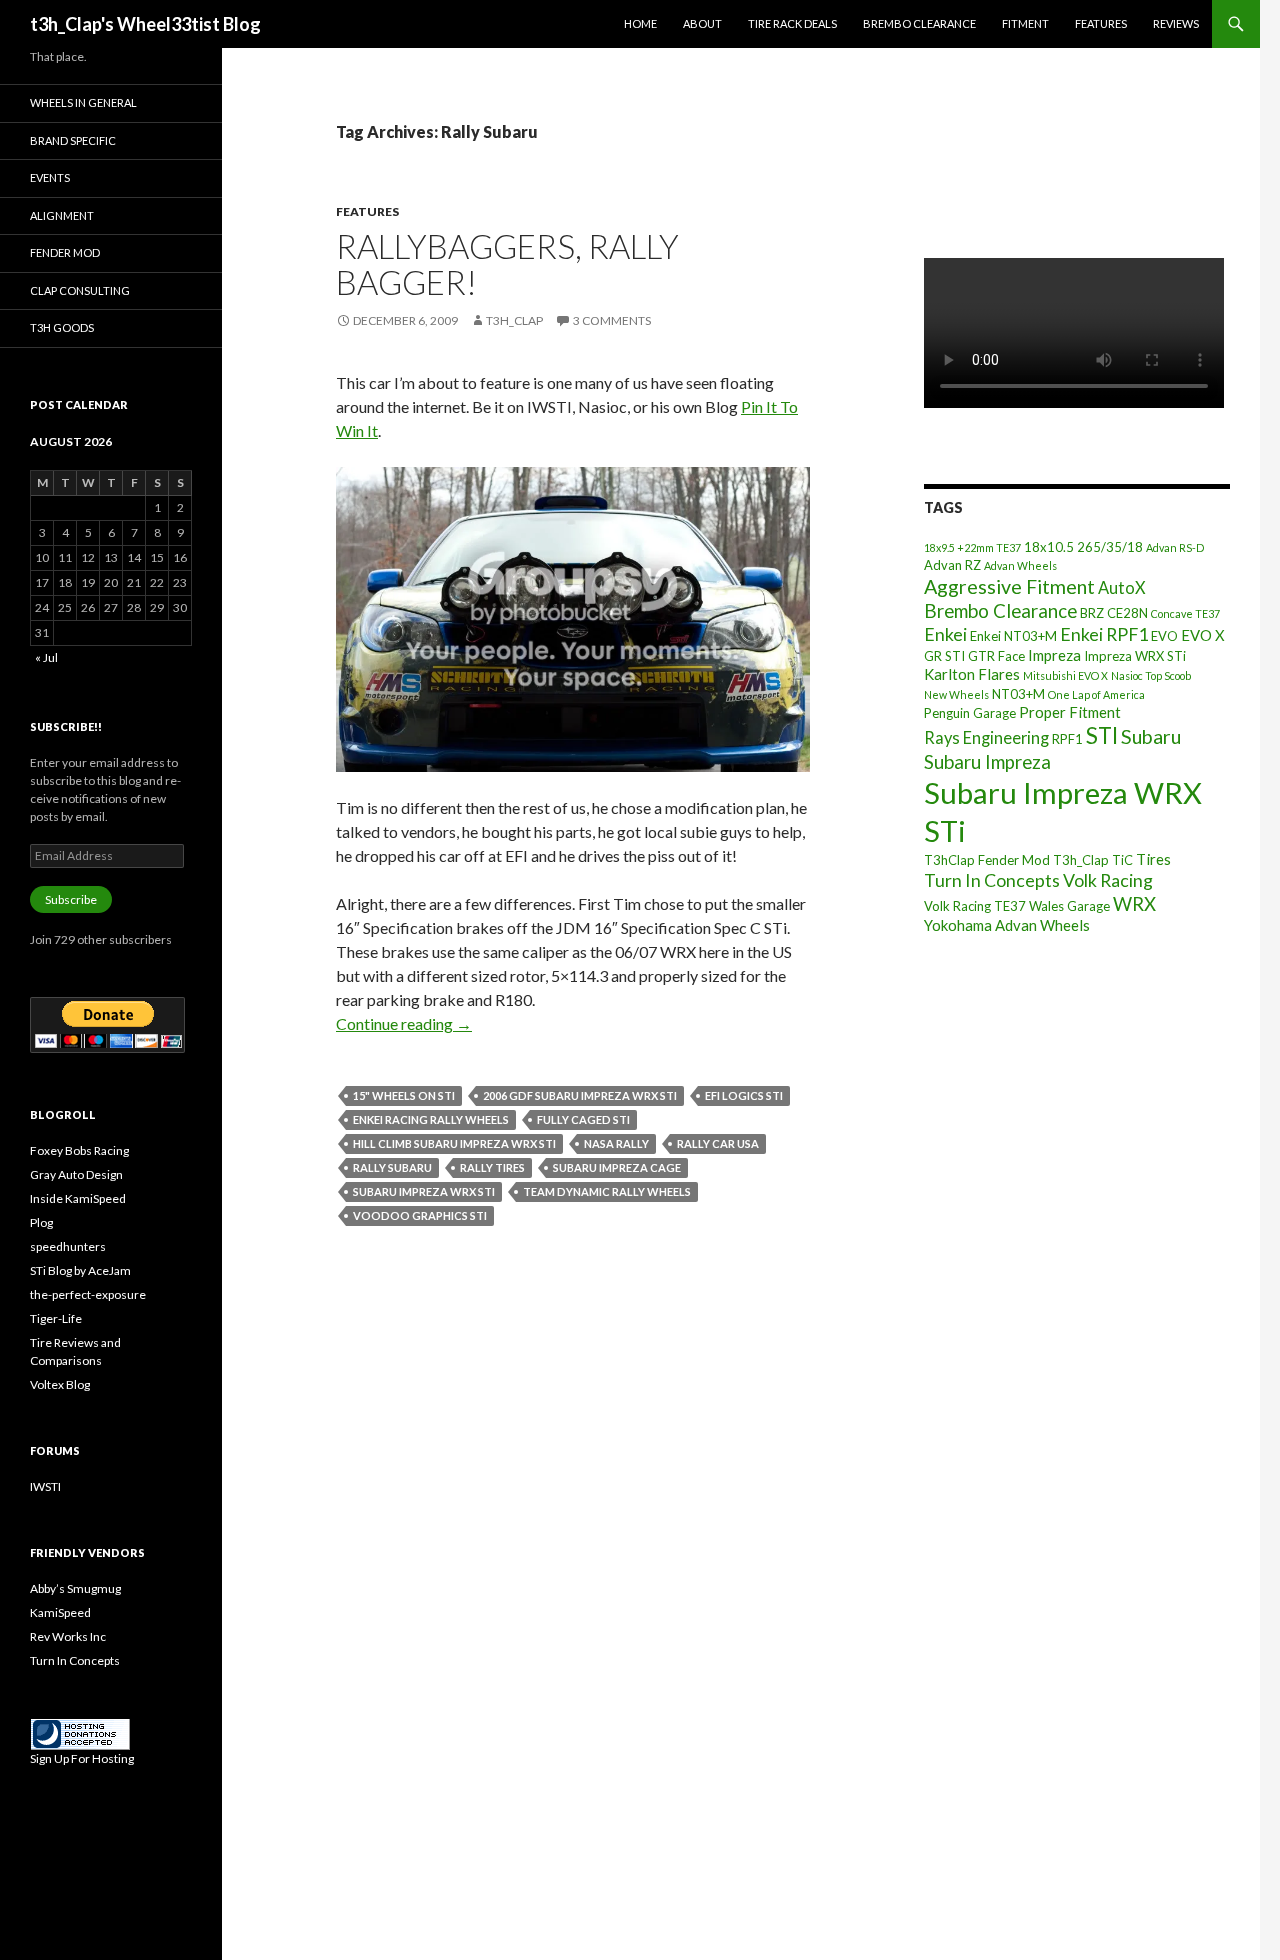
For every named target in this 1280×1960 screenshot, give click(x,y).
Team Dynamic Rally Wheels (607, 1191)
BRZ (1092, 613)
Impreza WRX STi (1135, 656)
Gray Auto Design (76, 1174)
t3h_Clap (514, 320)
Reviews (1176, 23)
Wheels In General (83, 102)
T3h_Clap (1081, 860)
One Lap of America (1096, 694)
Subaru (1151, 736)
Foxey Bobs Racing (79, 1150)
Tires (1153, 859)
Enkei (945, 634)
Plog (41, 1222)
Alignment (62, 215)
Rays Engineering (986, 737)
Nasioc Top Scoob (1151, 675)
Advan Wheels (1020, 565)
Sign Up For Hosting (82, 1758)
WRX (1134, 904)
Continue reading (404, 1023)
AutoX (1122, 587)
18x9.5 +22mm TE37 (972, 547)
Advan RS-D (1175, 547)
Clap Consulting (80, 290)
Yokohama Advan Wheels (1007, 925)
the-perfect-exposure (88, 1294)
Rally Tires (492, 1167)
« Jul (46, 657)
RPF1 (1067, 739)
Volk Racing (1108, 880)
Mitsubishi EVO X (1065, 675)
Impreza (1054, 655)
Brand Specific (73, 140)
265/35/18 (1110, 547)
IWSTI (45, 1486)
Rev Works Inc (68, 1636)
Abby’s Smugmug (75, 1588)
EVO (1164, 636)
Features (1101, 23)
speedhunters (68, 1246)
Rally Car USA (718, 1143)
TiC (1122, 860)
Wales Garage (1069, 906)
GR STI (944, 656)
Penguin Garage (970, 713)
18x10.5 (1049, 547)
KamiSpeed (60, 1612)
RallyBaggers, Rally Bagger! (507, 264)
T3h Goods (62, 327)
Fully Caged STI (583, 1119)
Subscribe (71, 899)
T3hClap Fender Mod (987, 860)
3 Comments (612, 320)
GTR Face (996, 656)
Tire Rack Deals (792, 23)
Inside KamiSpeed (78, 1198)
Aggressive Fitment (1009, 586)
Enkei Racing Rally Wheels (431, 1119)
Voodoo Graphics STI (420, 1215)
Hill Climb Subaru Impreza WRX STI (454, 1143)
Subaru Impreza (987, 762)
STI (1102, 735)
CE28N (1127, 613)
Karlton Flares (972, 674)
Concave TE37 (1185, 613)
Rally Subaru (392, 1167)
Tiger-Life (56, 1318)
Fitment (1025, 23)
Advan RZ (952, 565)
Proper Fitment (1070, 712)
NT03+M (1018, 694)
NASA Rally (616, 1143)
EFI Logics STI (744, 1095)
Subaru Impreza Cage (617, 1167)
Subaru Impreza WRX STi (424, 1191)
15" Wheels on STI (404, 1095)
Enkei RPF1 (1104, 634)
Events (50, 177)
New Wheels (956, 694)
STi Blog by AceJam (80, 1270)
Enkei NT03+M (1013, 636)
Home (640, 23)
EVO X (1203, 635)
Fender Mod (65, 252)
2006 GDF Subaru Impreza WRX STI (580, 1095)
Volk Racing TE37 (975, 906)
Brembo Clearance (919, 23)
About (702, 23)
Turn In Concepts (992, 880)
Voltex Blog (60, 1384)
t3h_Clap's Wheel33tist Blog (145, 24)
